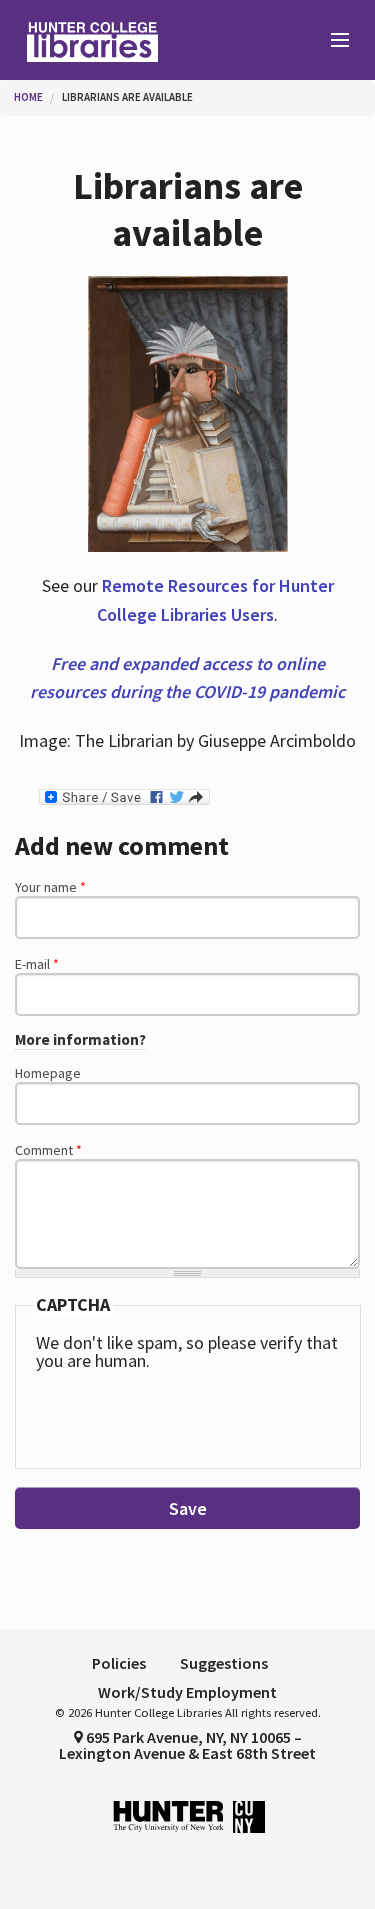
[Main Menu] (331, 41)
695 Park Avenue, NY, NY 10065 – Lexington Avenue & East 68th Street (187, 1745)
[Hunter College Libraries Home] (94, 40)
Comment (48, 1150)
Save (188, 1508)
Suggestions (224, 1663)
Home (28, 97)
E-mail (37, 964)
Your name (50, 887)
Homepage (48, 1073)
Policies (119, 1663)
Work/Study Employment (187, 1692)
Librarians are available (127, 97)
